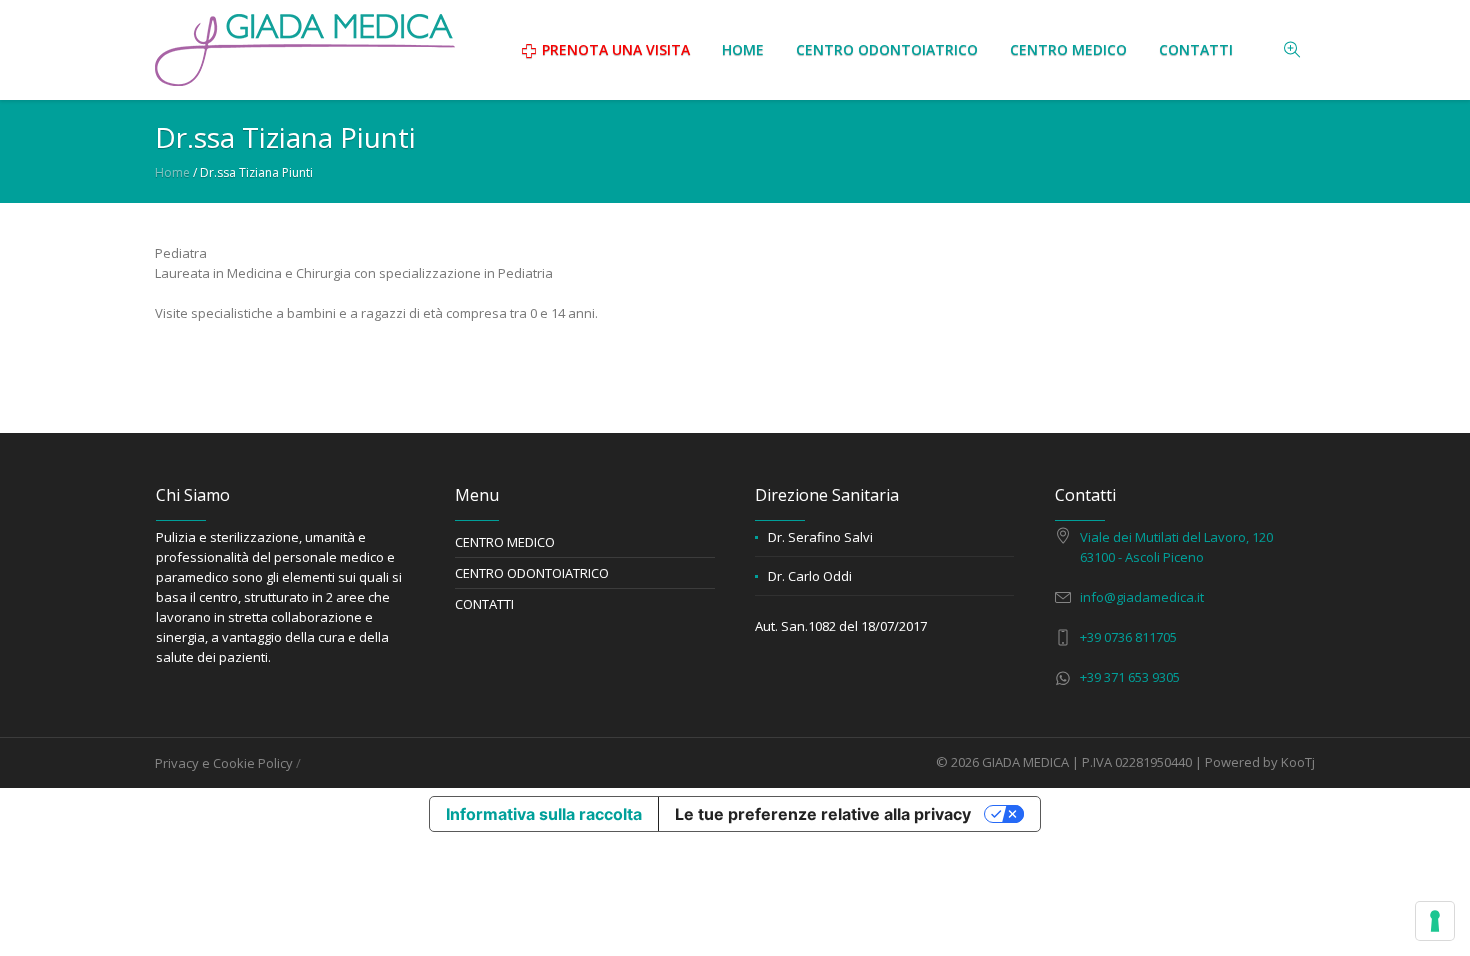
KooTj (1298, 762)
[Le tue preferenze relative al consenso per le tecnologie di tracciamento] (1435, 921)
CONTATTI (484, 604)
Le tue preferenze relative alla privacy (823, 814)
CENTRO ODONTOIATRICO (532, 573)
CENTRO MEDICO (505, 542)
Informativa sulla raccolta (544, 814)
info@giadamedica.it (1142, 597)
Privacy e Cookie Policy (224, 763)
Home (172, 172)
